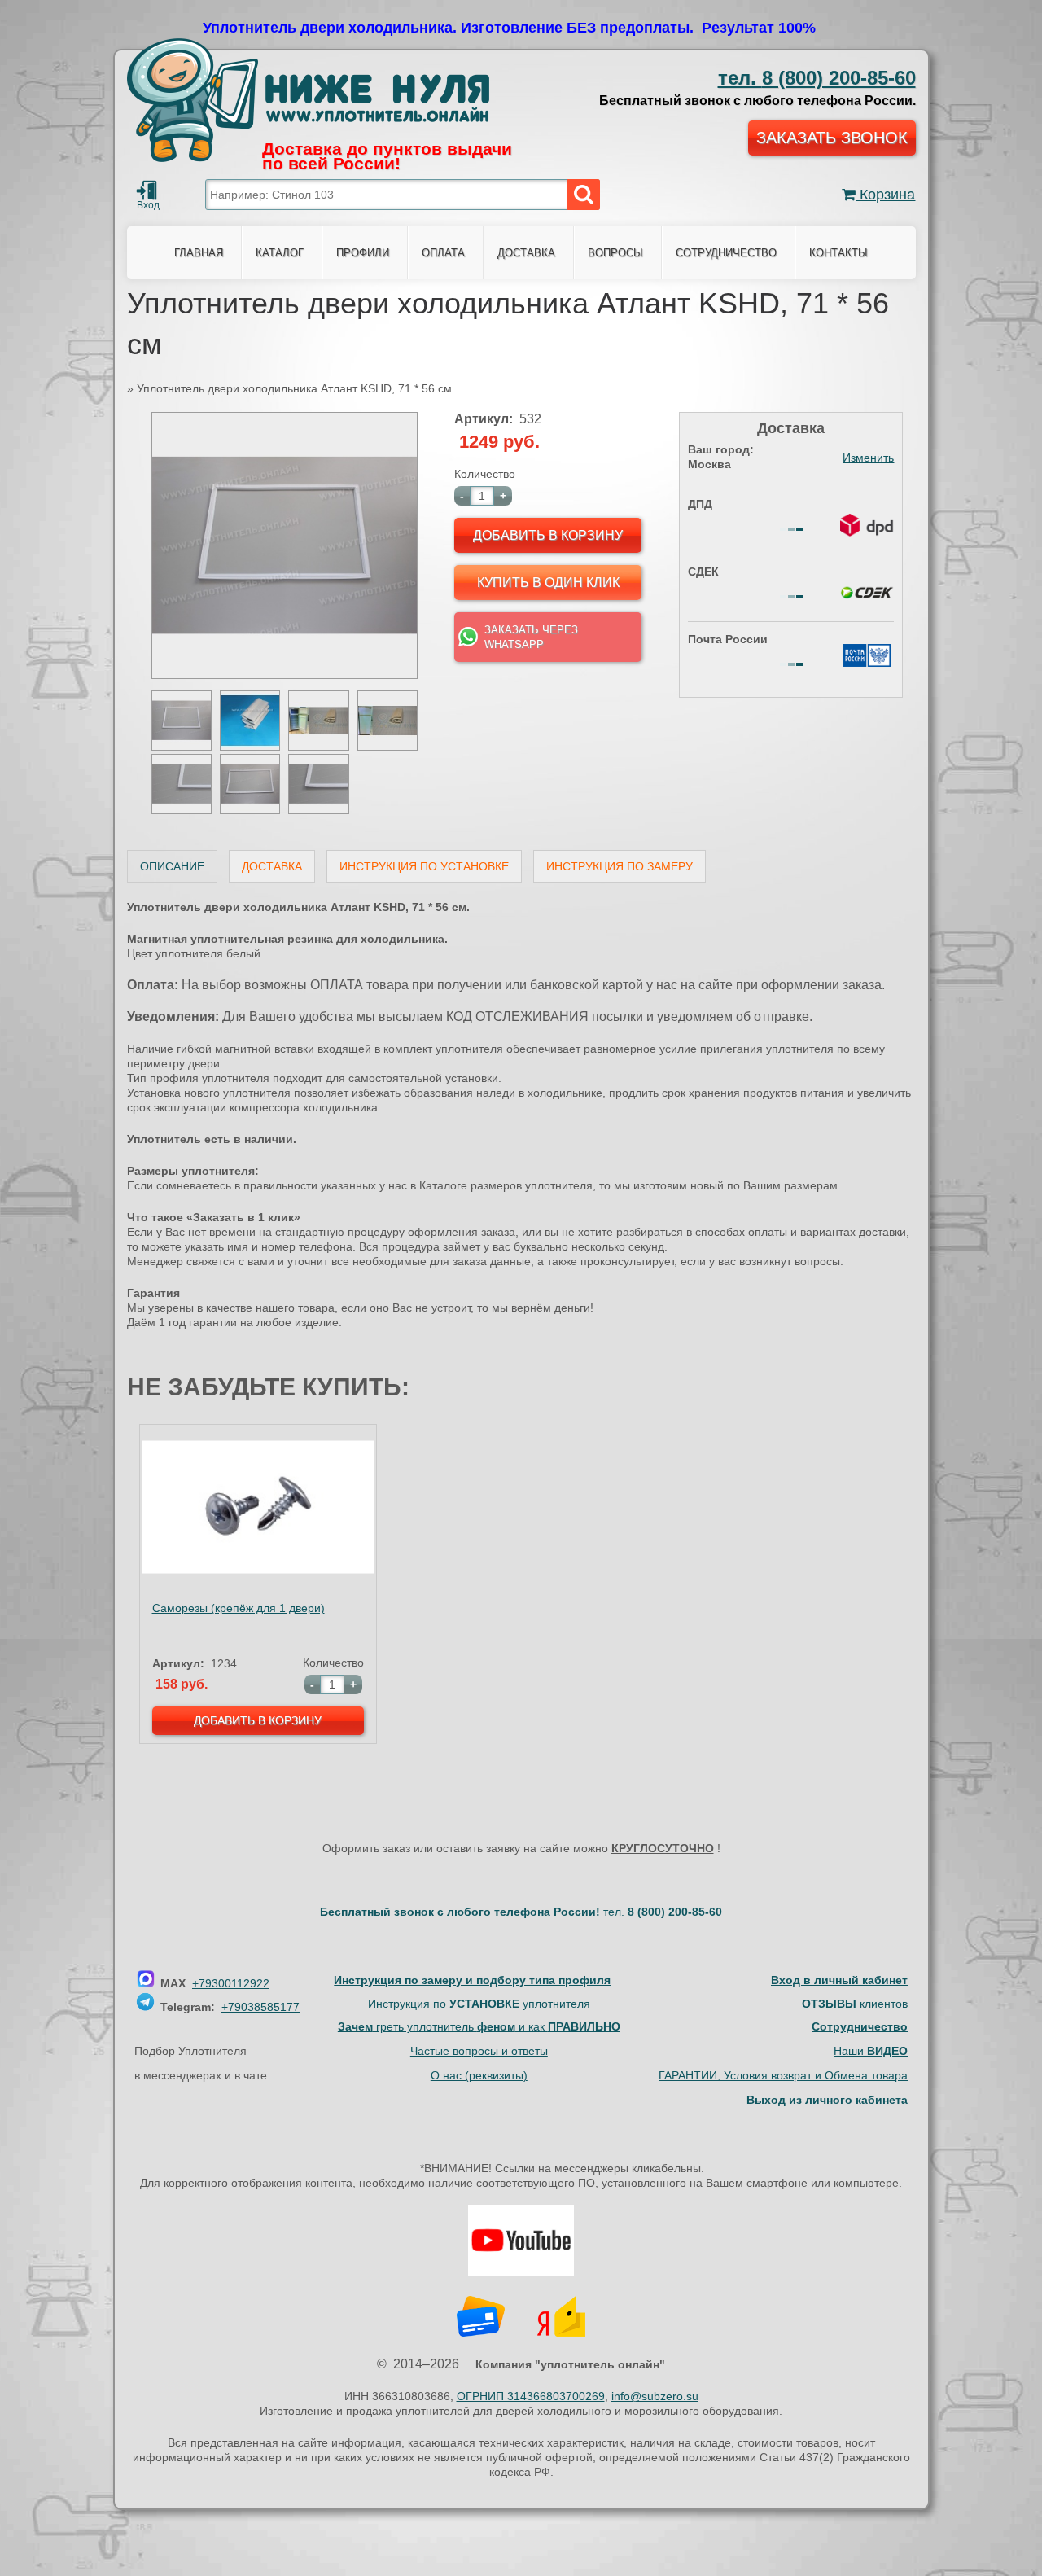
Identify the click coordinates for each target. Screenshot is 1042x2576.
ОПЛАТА (443, 253)
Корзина (885, 195)
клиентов (855, 2004)
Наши (871, 2051)
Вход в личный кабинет (839, 1980)
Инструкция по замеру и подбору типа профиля (472, 1980)
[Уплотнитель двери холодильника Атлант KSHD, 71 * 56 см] (285, 675)
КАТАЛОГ (280, 253)
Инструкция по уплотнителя (479, 2004)
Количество (485, 474)
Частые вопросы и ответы (479, 2051)
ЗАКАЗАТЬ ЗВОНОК (832, 138)
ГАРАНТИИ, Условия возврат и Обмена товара (783, 2075)
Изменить (868, 458)
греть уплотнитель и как (479, 2026)
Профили (363, 253)
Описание (172, 866)
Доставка (272, 866)
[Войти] (147, 191)
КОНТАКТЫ (838, 253)
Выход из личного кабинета (827, 2100)
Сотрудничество (726, 253)
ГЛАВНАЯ (199, 253)
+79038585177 (260, 2007)
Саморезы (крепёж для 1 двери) (239, 1608)
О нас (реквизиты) (479, 2075)
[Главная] (308, 100)
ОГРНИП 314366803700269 (531, 2396)
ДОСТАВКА (526, 253)
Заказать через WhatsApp (531, 637)
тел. (663, 1912)
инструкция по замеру (620, 866)
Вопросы (615, 253)
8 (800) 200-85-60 (817, 78)
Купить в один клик (548, 583)
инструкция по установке (424, 866)
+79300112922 (231, 1983)
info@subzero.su (655, 2396)
